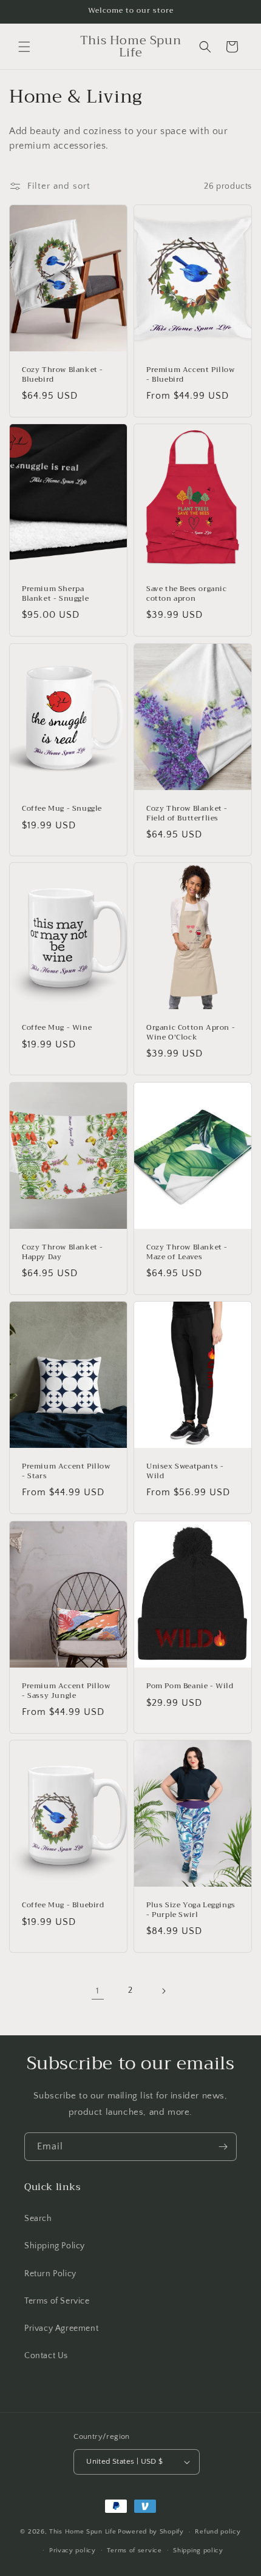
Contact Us (46, 2356)
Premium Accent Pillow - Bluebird (191, 375)
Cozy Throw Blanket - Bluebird (63, 375)
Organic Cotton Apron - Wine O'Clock (191, 1033)
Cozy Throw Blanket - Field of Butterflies (187, 813)
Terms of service (134, 2551)
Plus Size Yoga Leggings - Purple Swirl (191, 1910)
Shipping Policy (55, 2246)
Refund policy (218, 2532)
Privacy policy (73, 2551)
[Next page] (163, 1991)
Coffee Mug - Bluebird (63, 1905)
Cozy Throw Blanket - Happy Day (63, 1252)
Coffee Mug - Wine (57, 1029)
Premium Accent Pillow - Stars (66, 1471)
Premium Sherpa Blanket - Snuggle (55, 594)
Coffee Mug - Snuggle (62, 809)
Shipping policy (198, 2551)
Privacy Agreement (61, 2328)
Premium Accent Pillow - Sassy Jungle (66, 1691)
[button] (24, 47)
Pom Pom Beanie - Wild (190, 1686)
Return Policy (50, 2274)
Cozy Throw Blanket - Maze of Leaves (187, 1252)
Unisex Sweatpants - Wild (185, 1471)
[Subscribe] (223, 2147)
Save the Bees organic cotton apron (187, 594)
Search (38, 2219)
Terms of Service (57, 2301)
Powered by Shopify (151, 2532)
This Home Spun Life (83, 2532)
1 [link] (98, 1991)
